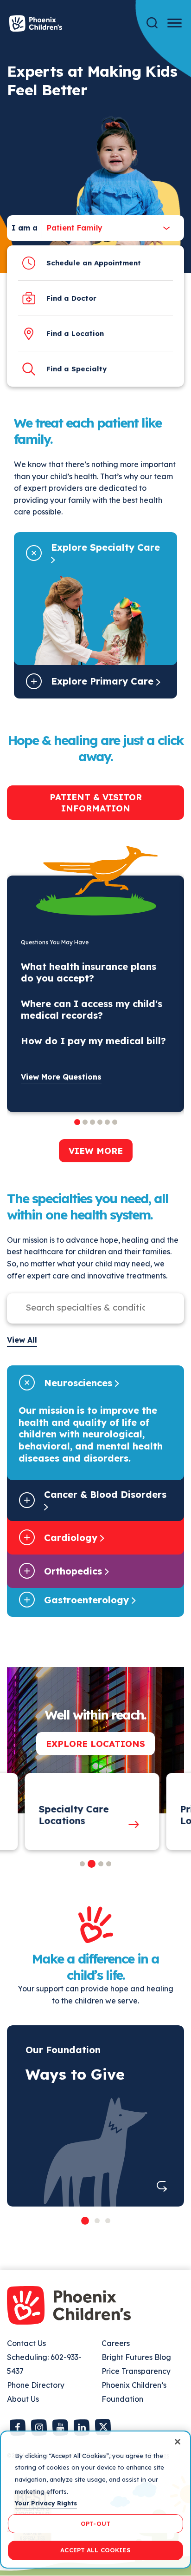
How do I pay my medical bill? (93, 1041)
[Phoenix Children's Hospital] (36, 23)
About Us (23, 2399)
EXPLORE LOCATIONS (95, 1744)
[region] (95, 2500)
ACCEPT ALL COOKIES (95, 2550)
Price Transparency (136, 2371)
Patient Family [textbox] (75, 228)
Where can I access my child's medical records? (92, 1009)
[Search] (152, 23)
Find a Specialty (76, 369)
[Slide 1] (85, 2221)
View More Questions (61, 1077)
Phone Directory (36, 2385)
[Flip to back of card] (162, 2186)
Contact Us (26, 2343)
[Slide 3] (108, 2221)
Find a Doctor (71, 298)
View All (22, 1340)
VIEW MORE (96, 1151)
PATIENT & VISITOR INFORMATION (96, 803)
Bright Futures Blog (136, 2357)
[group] (85, 1812)
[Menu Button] (175, 23)
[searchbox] (86, 1307)
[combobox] (72, 228)
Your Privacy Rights (46, 2503)
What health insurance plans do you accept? (89, 972)
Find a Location (75, 333)
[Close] (178, 2442)
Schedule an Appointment (94, 263)
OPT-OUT (95, 2523)
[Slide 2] (97, 2221)
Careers (116, 2343)
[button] (82, 1864)
